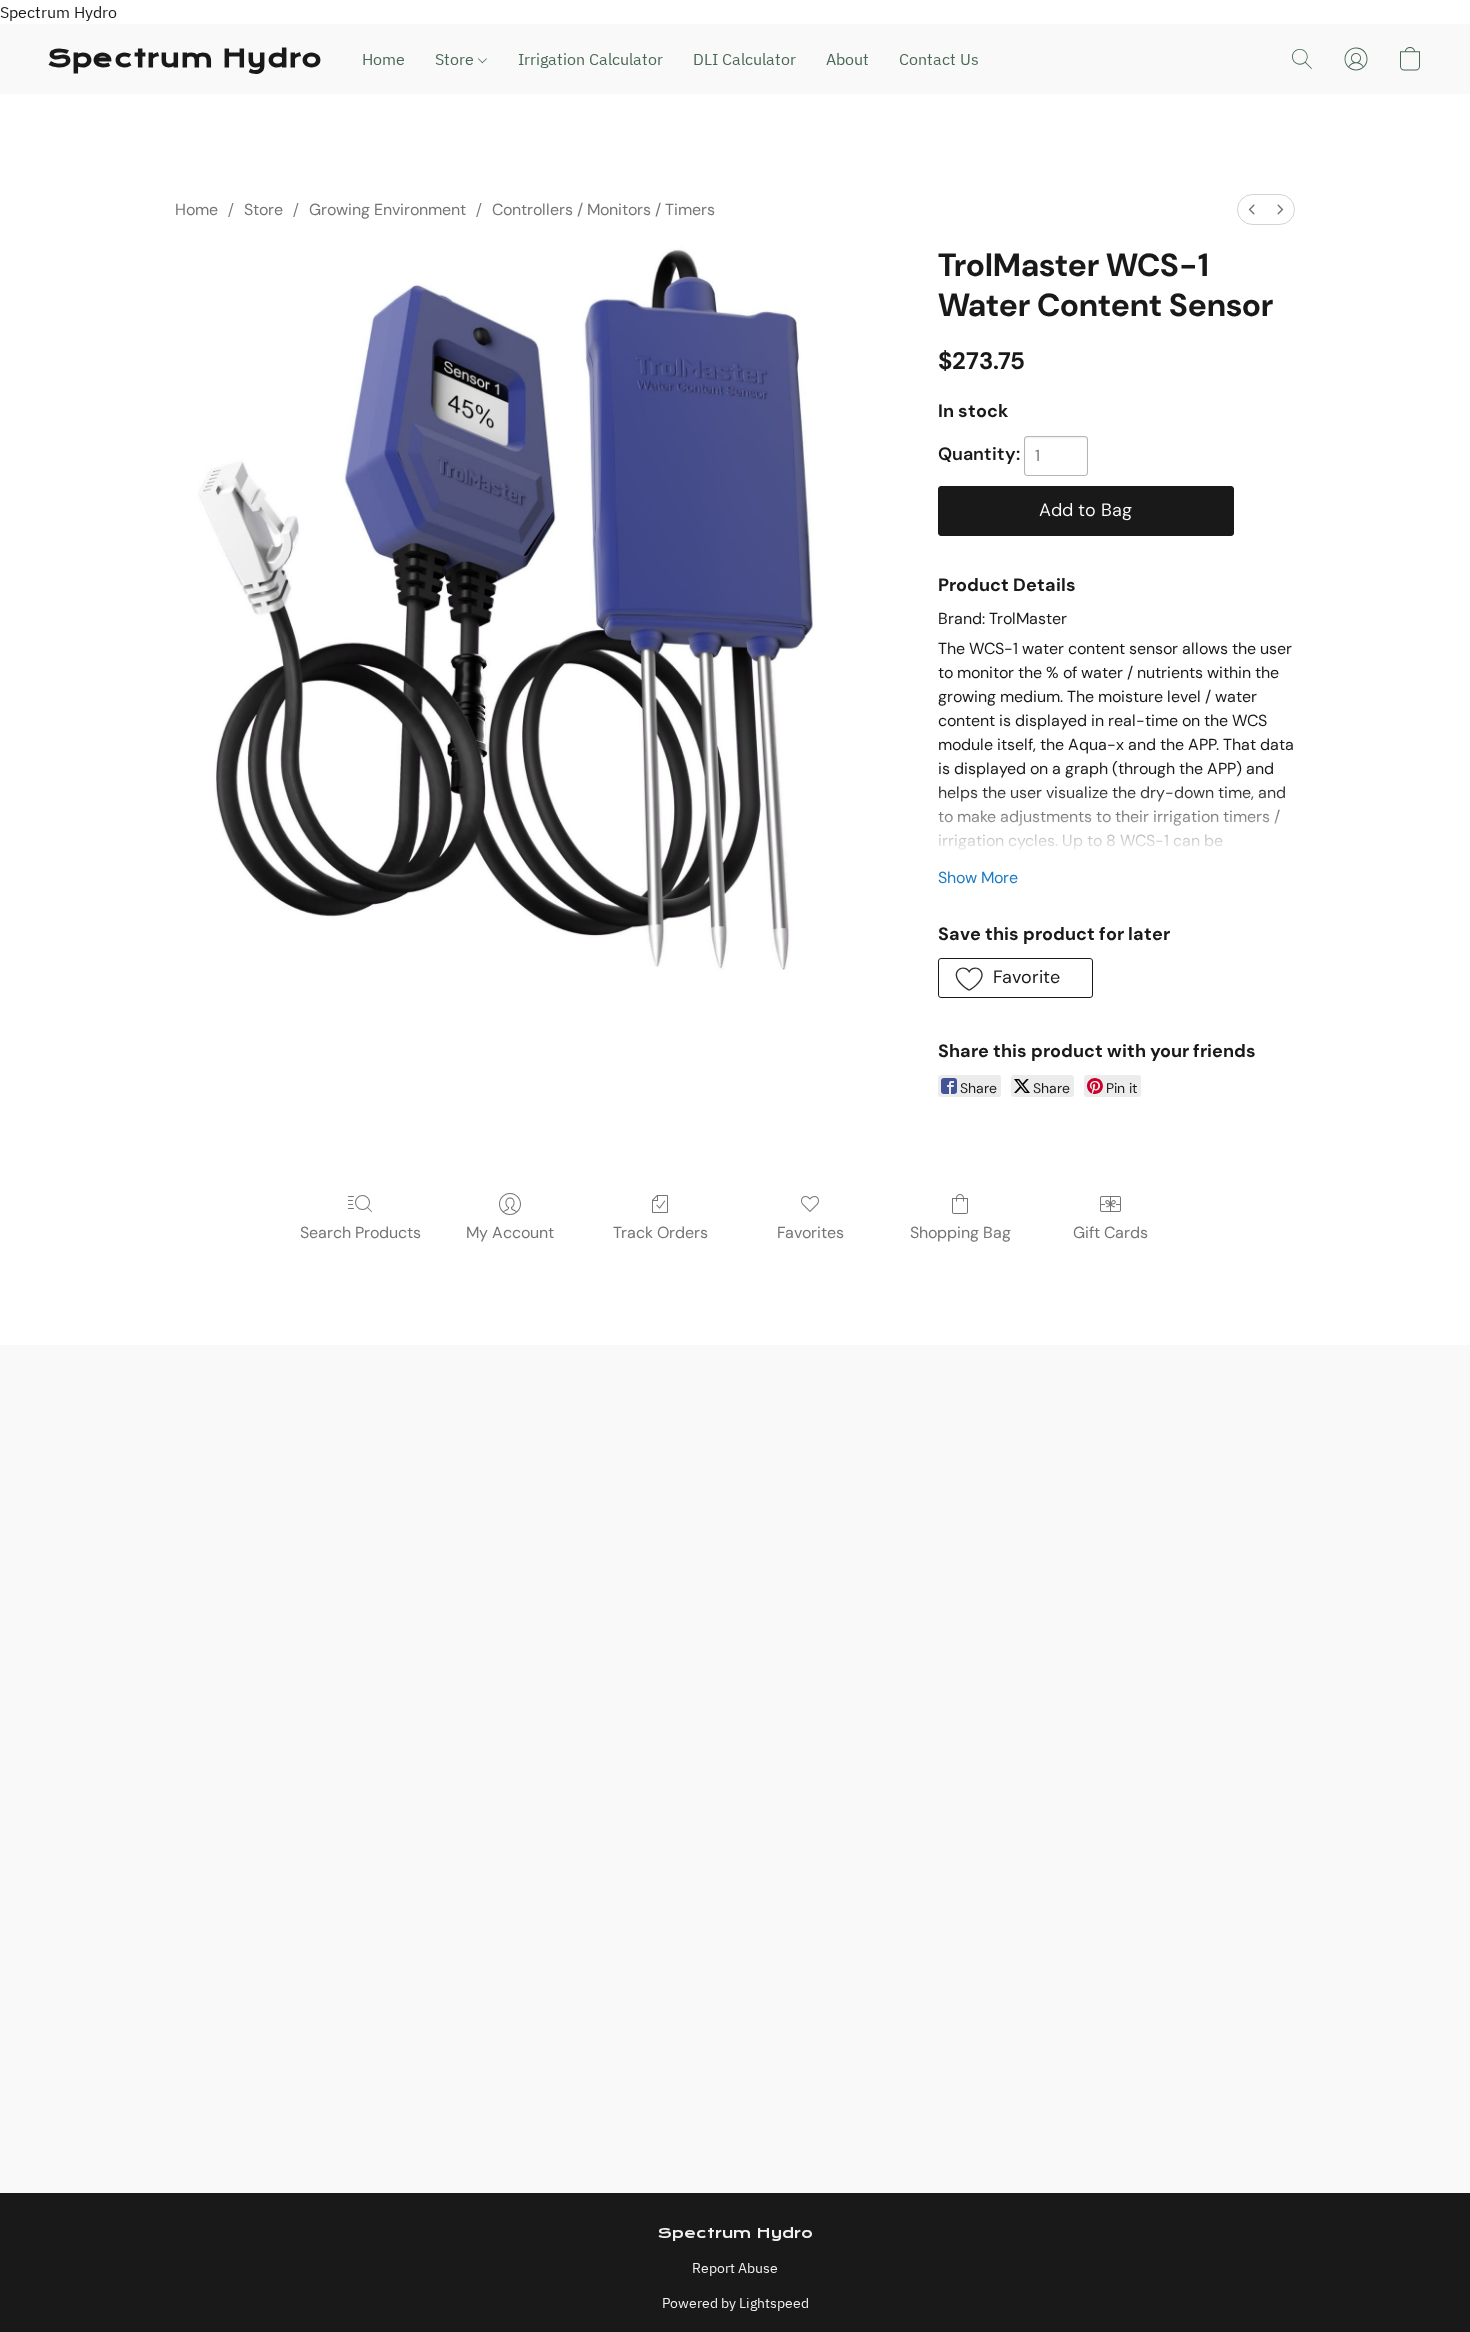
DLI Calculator (744, 59)
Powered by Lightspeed (735, 2303)
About (847, 59)
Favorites (810, 1232)
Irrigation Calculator (590, 59)
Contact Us (939, 59)
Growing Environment (387, 209)
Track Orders (660, 1232)
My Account (510, 1232)
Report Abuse (735, 2268)
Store (456, 59)
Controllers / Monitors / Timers (603, 209)
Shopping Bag (960, 1232)
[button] (185, 59)
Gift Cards (1110, 1232)
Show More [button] (978, 877)
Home (383, 59)
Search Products (360, 1232)
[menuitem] (1252, 209)
